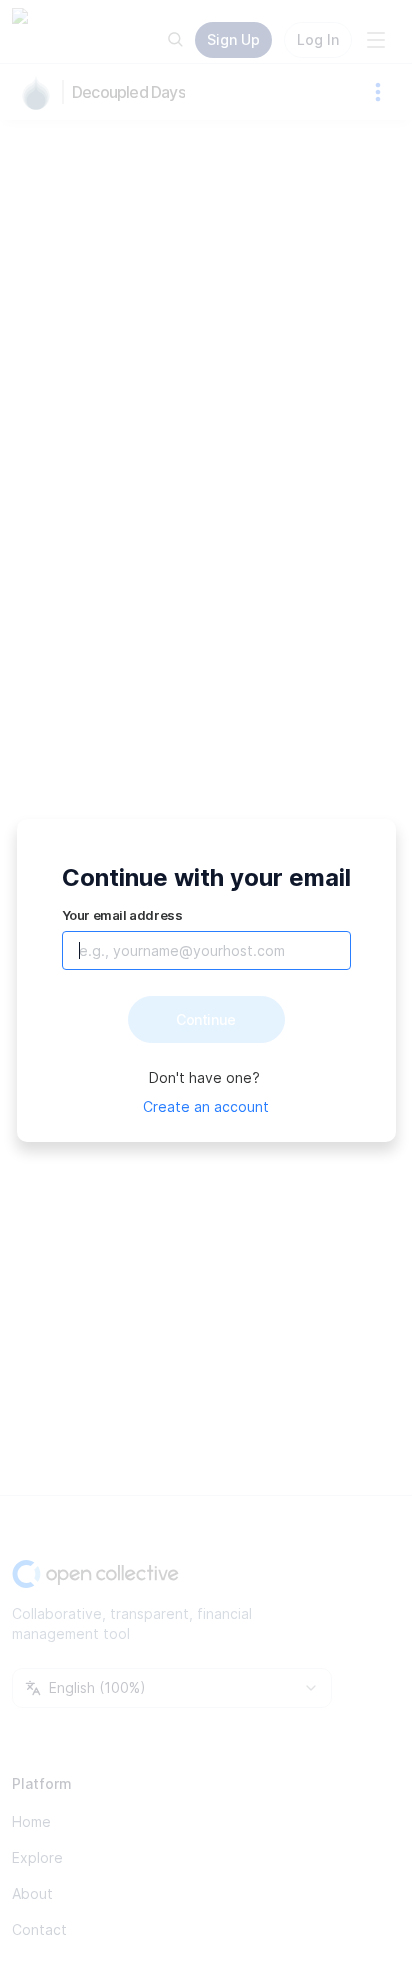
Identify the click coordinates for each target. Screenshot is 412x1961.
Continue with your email (206, 877)
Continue (206, 1019)
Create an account (206, 1106)
